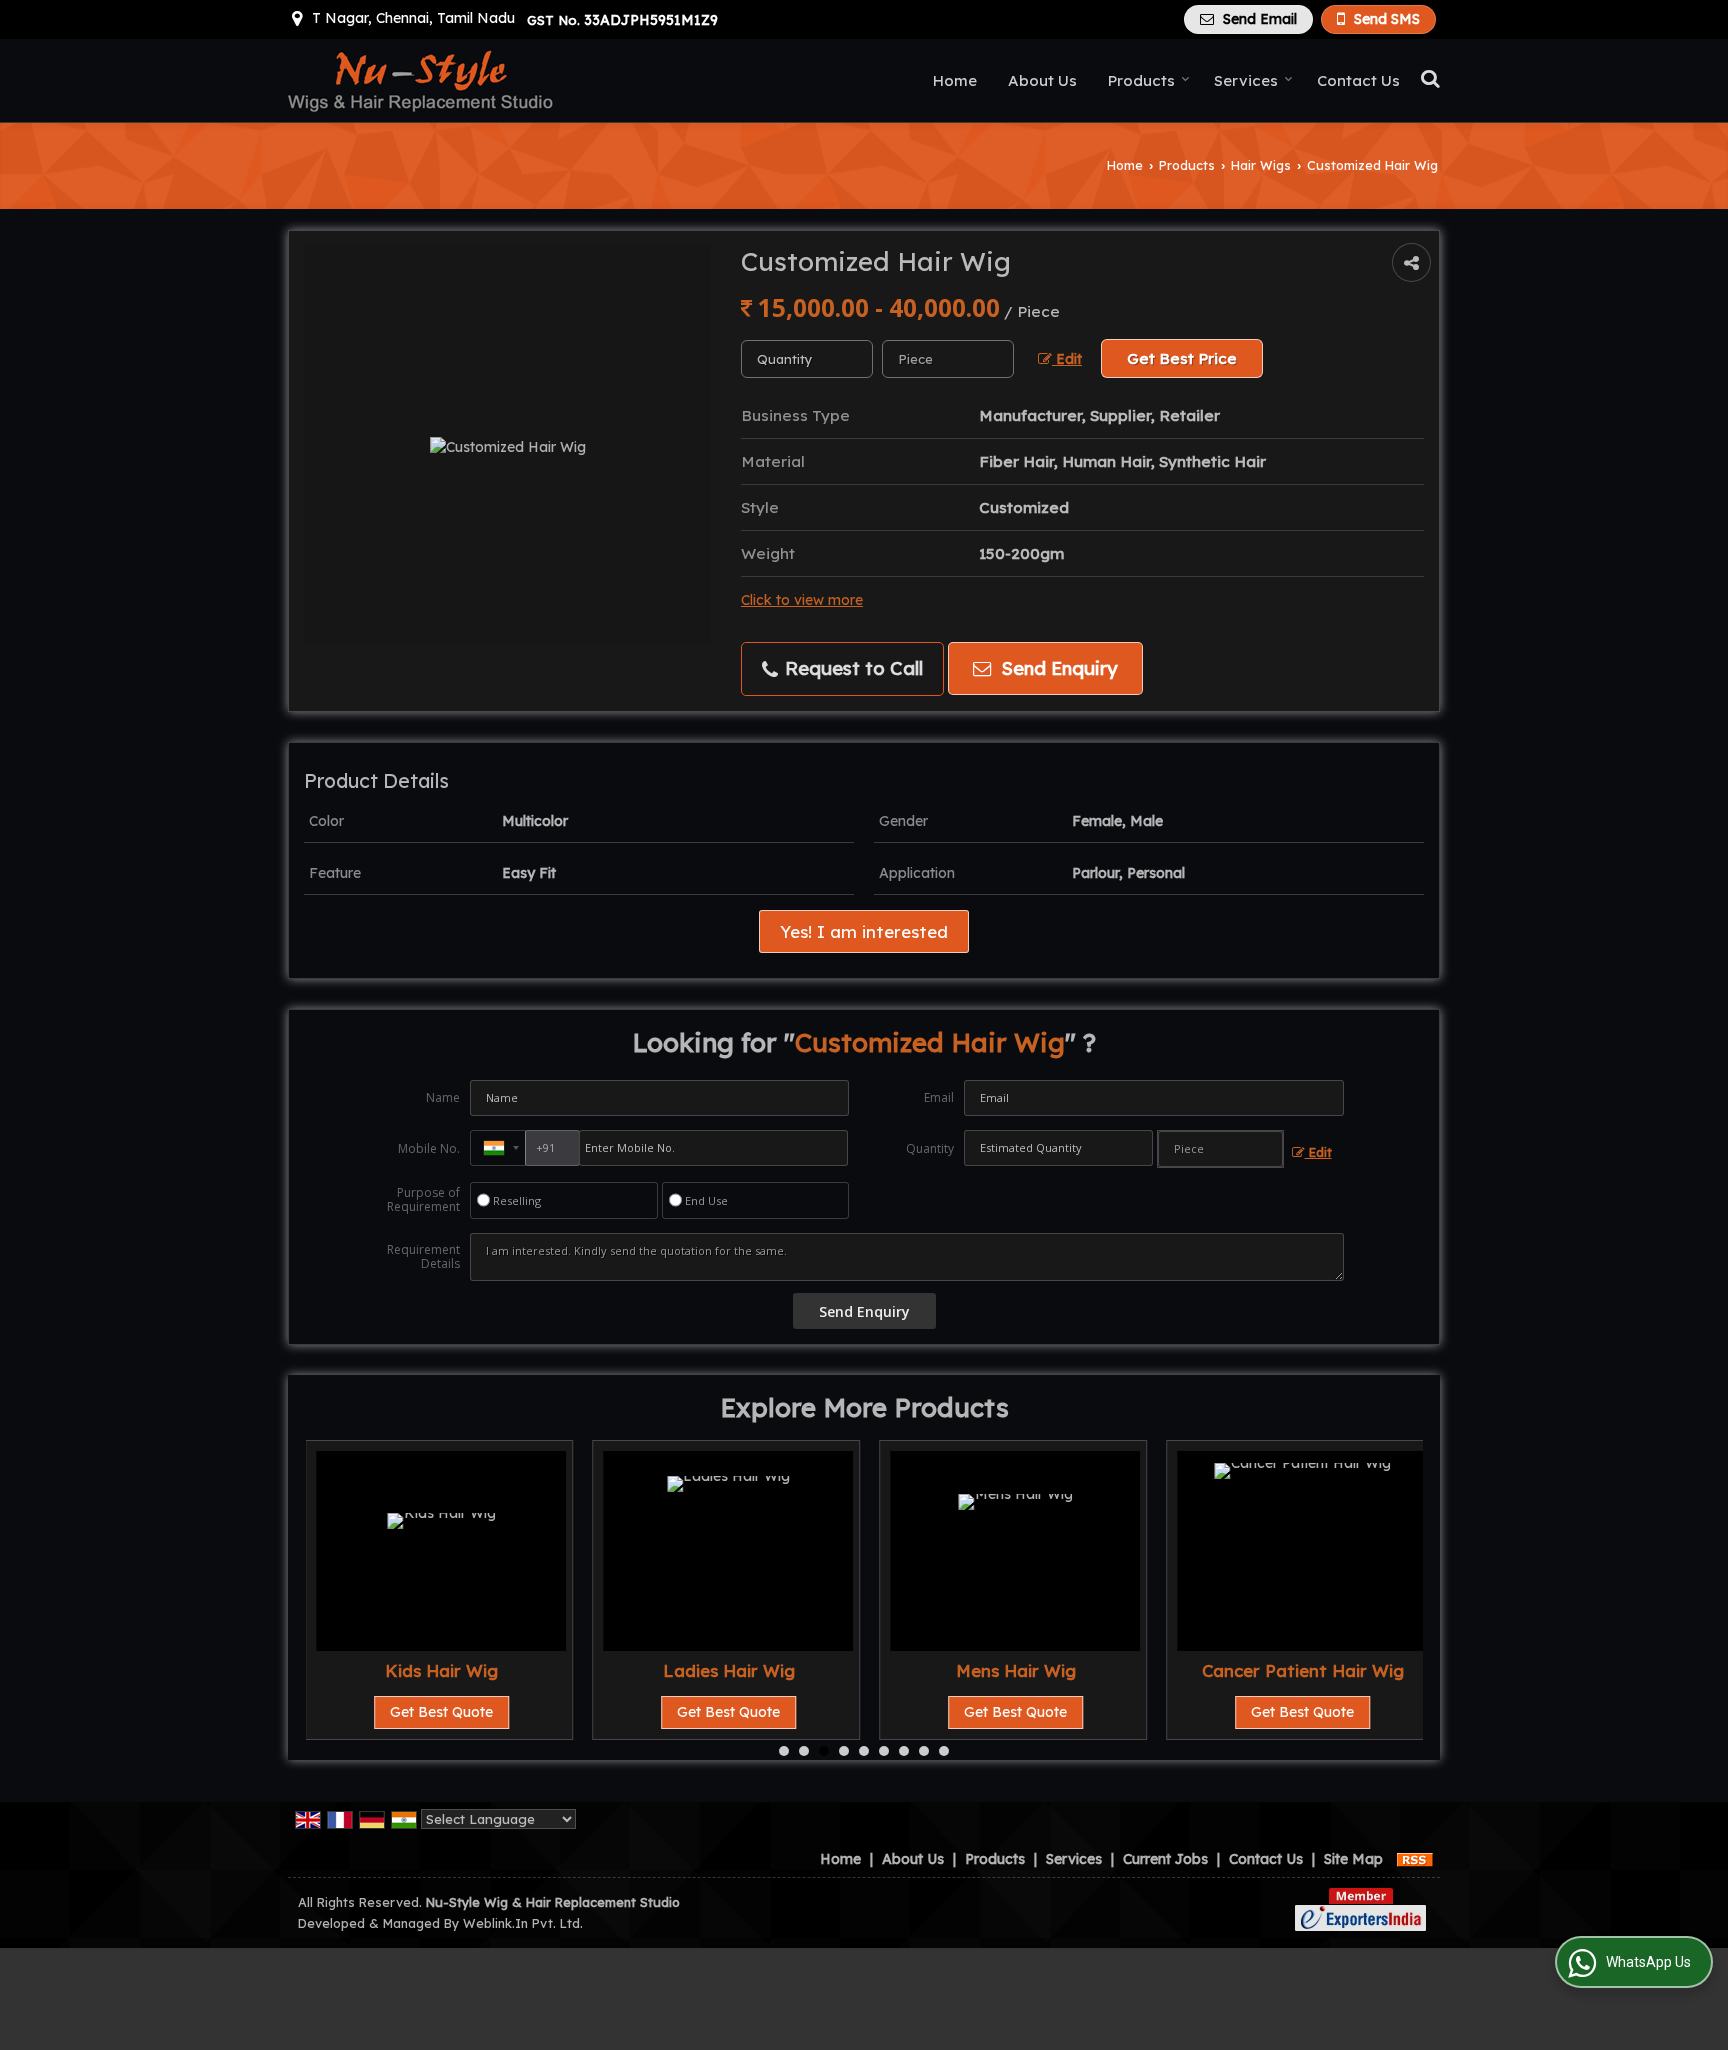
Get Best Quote (441, 1712)
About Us (1042, 80)
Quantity (930, 1148)
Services (1246, 80)
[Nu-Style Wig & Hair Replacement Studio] (421, 80)
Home (955, 80)
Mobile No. (429, 1148)
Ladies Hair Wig (729, 1670)
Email (939, 1097)
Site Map (1353, 1859)
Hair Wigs (1261, 165)
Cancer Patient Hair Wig (1303, 1670)
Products (1141, 80)
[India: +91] (498, 1148)
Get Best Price (1182, 358)
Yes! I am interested (864, 931)
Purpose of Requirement (423, 1200)
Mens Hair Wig (1016, 1670)
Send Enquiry (1057, 668)
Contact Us (1358, 80)
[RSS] (1415, 1859)
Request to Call (851, 668)
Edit (1067, 358)
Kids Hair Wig (441, 1670)
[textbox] (948, 359)
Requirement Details (423, 1257)
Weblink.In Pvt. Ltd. (523, 1923)
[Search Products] (1427, 78)
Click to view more (802, 599)
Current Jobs (1165, 1859)
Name (443, 1097)
